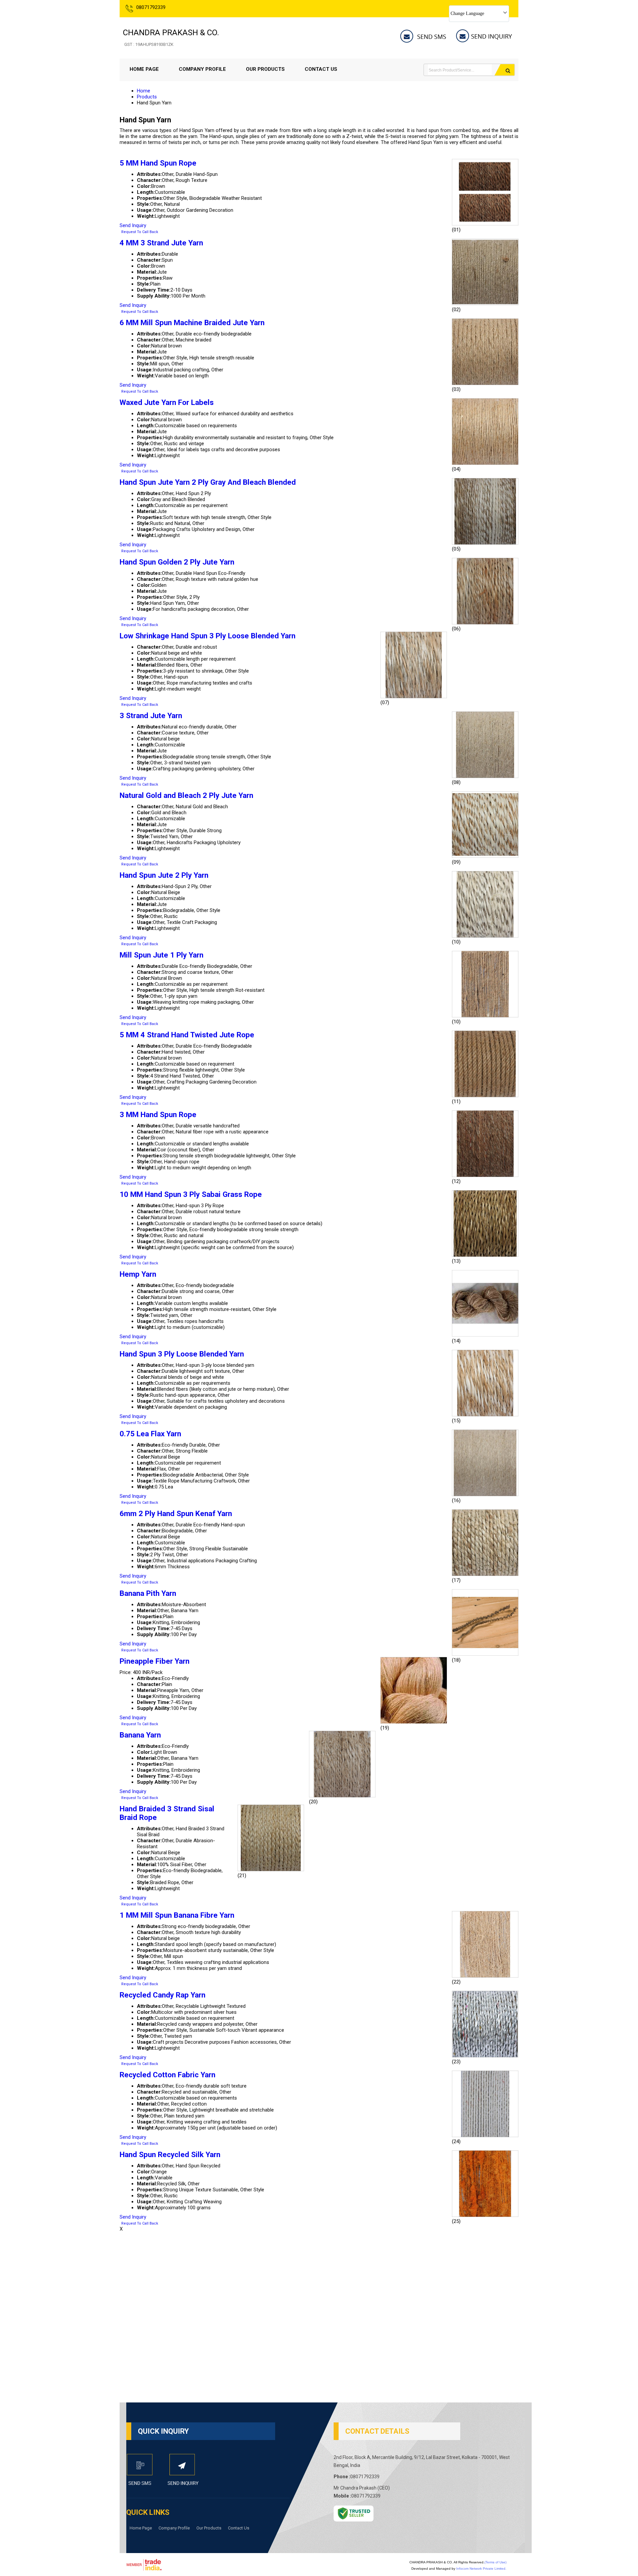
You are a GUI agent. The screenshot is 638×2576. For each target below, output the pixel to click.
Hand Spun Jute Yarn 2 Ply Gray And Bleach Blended (208, 482)
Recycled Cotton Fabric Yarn (167, 2075)
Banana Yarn (140, 1735)
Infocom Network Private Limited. (481, 2569)
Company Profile (202, 69)
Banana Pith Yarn (148, 1593)
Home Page (144, 69)
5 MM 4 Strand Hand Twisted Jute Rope (187, 1035)
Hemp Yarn (138, 1274)
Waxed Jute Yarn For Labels (167, 402)
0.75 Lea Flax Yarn (150, 1434)
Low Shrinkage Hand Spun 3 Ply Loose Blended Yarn (208, 636)
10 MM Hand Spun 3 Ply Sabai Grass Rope (191, 1194)
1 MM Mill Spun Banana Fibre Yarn (177, 1915)
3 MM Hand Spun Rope (158, 1114)
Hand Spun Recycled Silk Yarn (170, 2154)
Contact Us (321, 69)
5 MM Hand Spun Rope (158, 163)
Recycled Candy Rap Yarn (162, 1995)
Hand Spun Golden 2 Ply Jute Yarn (177, 562)
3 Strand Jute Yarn (151, 715)
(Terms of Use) (495, 2562)
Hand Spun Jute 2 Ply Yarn (164, 875)
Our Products (265, 69)
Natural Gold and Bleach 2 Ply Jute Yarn (186, 795)
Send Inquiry (133, 225)
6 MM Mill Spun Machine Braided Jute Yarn (192, 322)
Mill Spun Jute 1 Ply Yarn (161, 955)
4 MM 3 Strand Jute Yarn (161, 243)
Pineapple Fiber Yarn (155, 1661)
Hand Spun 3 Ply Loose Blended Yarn (182, 1354)
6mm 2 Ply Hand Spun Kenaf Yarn (176, 1513)
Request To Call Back (140, 232)
